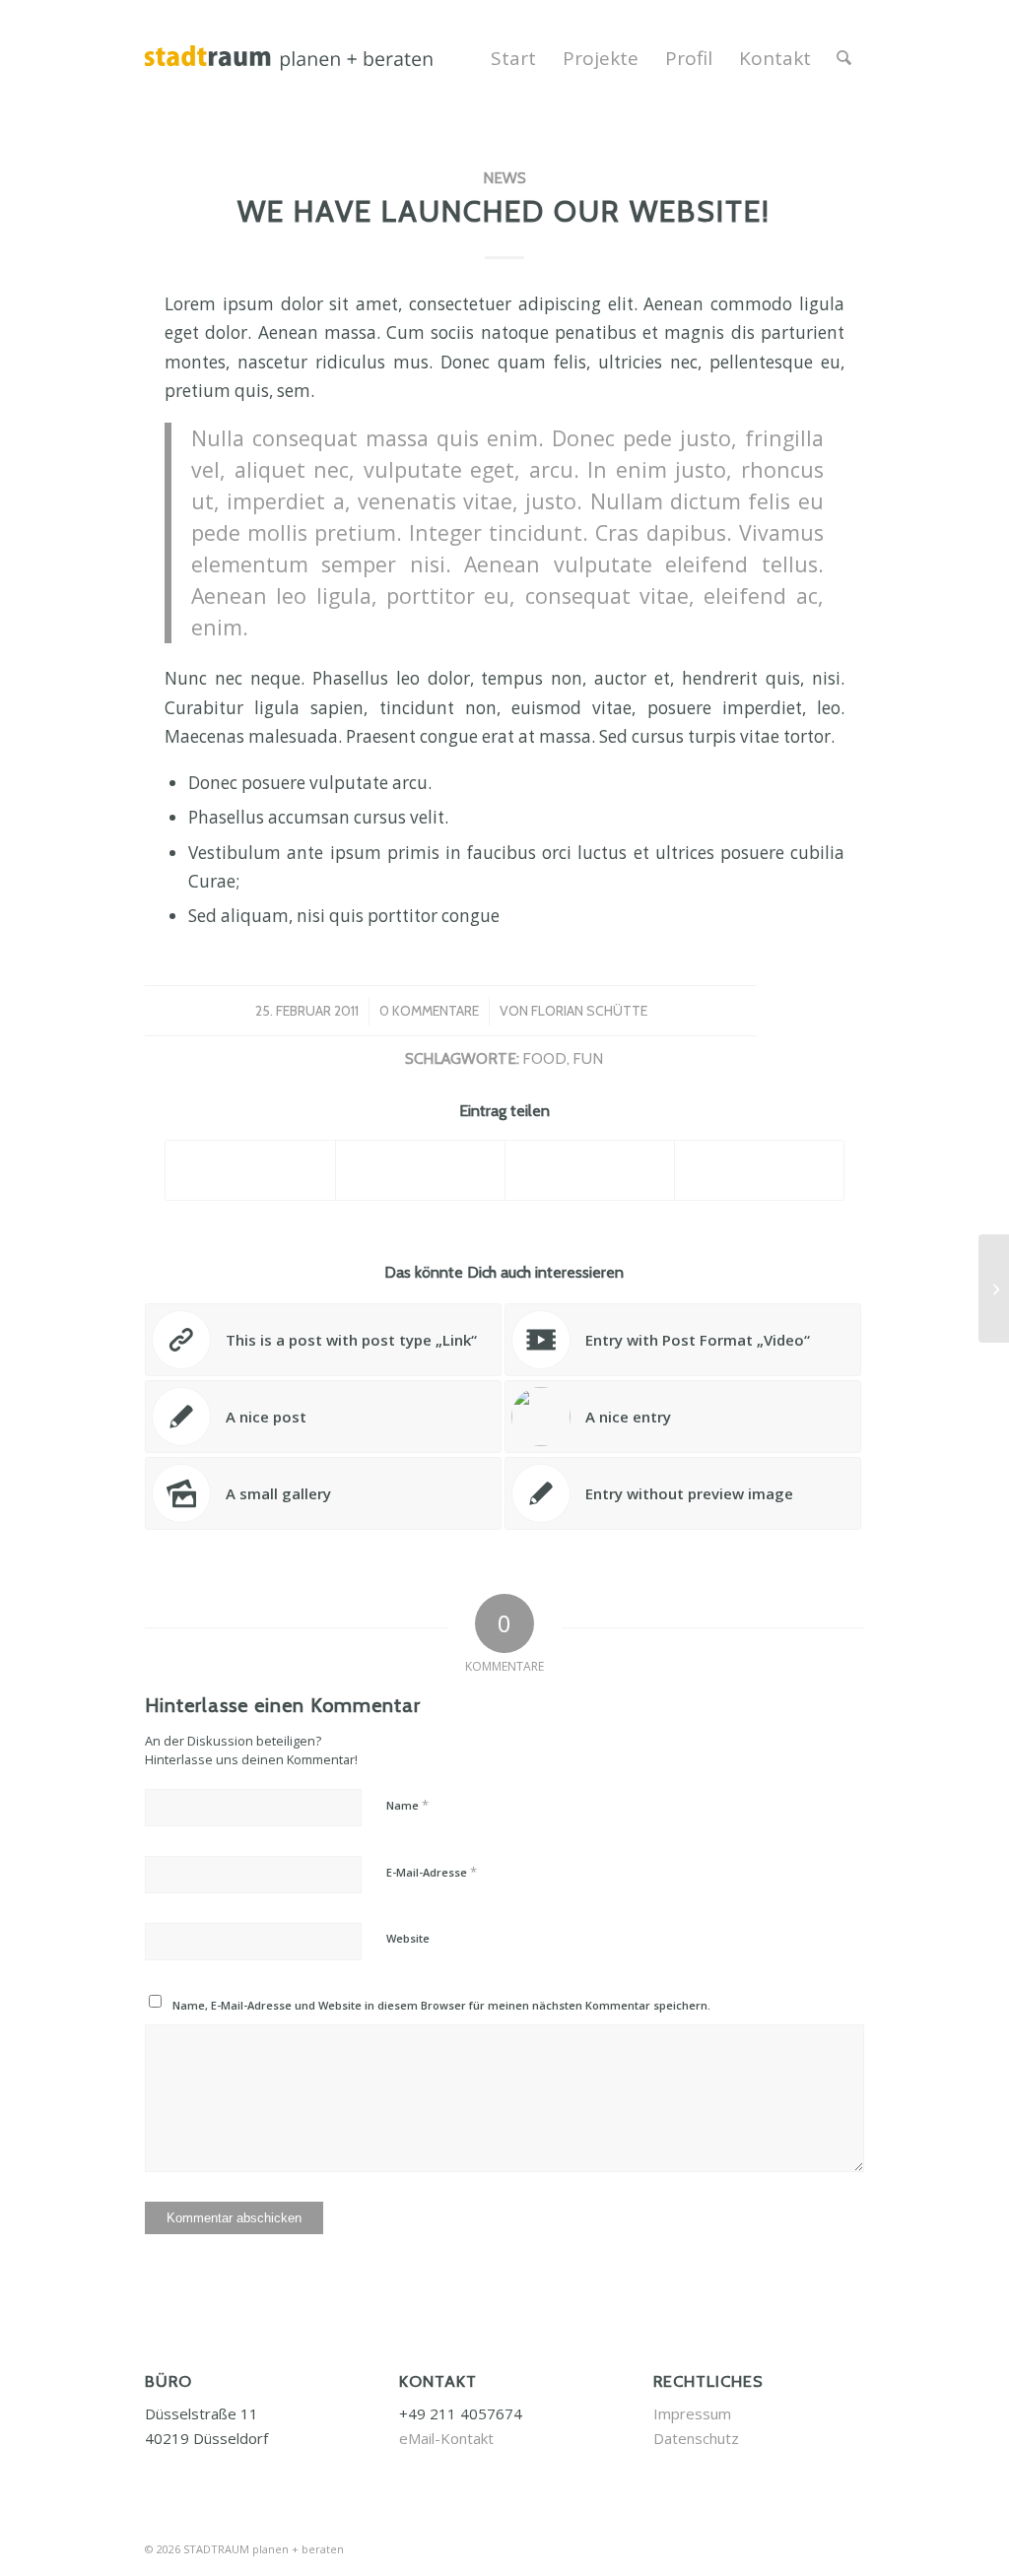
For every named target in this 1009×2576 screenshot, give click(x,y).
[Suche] (844, 58)
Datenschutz (696, 2438)
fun (588, 1058)
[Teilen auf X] (420, 1170)
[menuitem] (513, 58)
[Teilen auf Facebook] (250, 1170)
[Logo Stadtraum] (338, 58)
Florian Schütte (589, 1011)
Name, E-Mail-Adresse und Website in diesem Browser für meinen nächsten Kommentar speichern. (441, 2005)
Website (408, 1938)
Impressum (692, 2413)
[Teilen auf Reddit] (759, 1170)
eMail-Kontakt (446, 2438)
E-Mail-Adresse (432, 1872)
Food (544, 1058)
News (504, 178)
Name (407, 1805)
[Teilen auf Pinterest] (590, 1170)
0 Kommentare (429, 1011)
